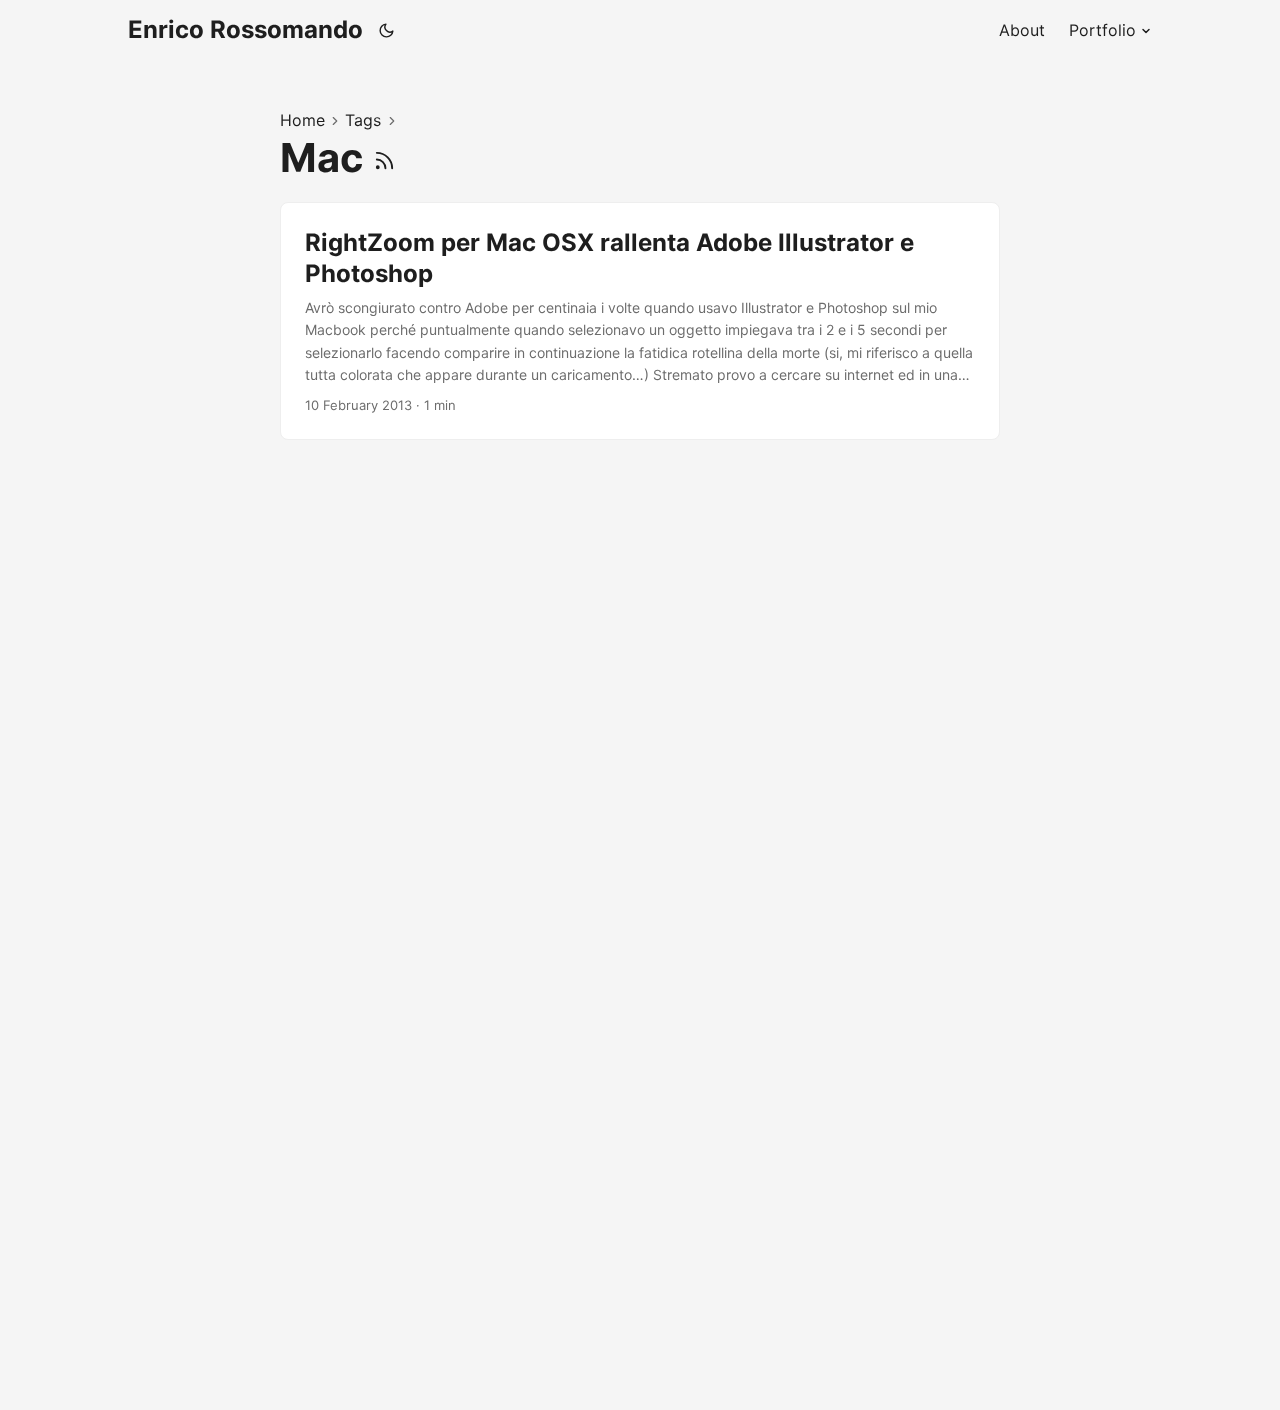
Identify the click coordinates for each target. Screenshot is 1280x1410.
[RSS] (384, 157)
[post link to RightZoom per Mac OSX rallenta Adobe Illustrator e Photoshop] (640, 321)
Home (302, 120)
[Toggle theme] (387, 30)
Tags (363, 120)
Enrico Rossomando (245, 29)
